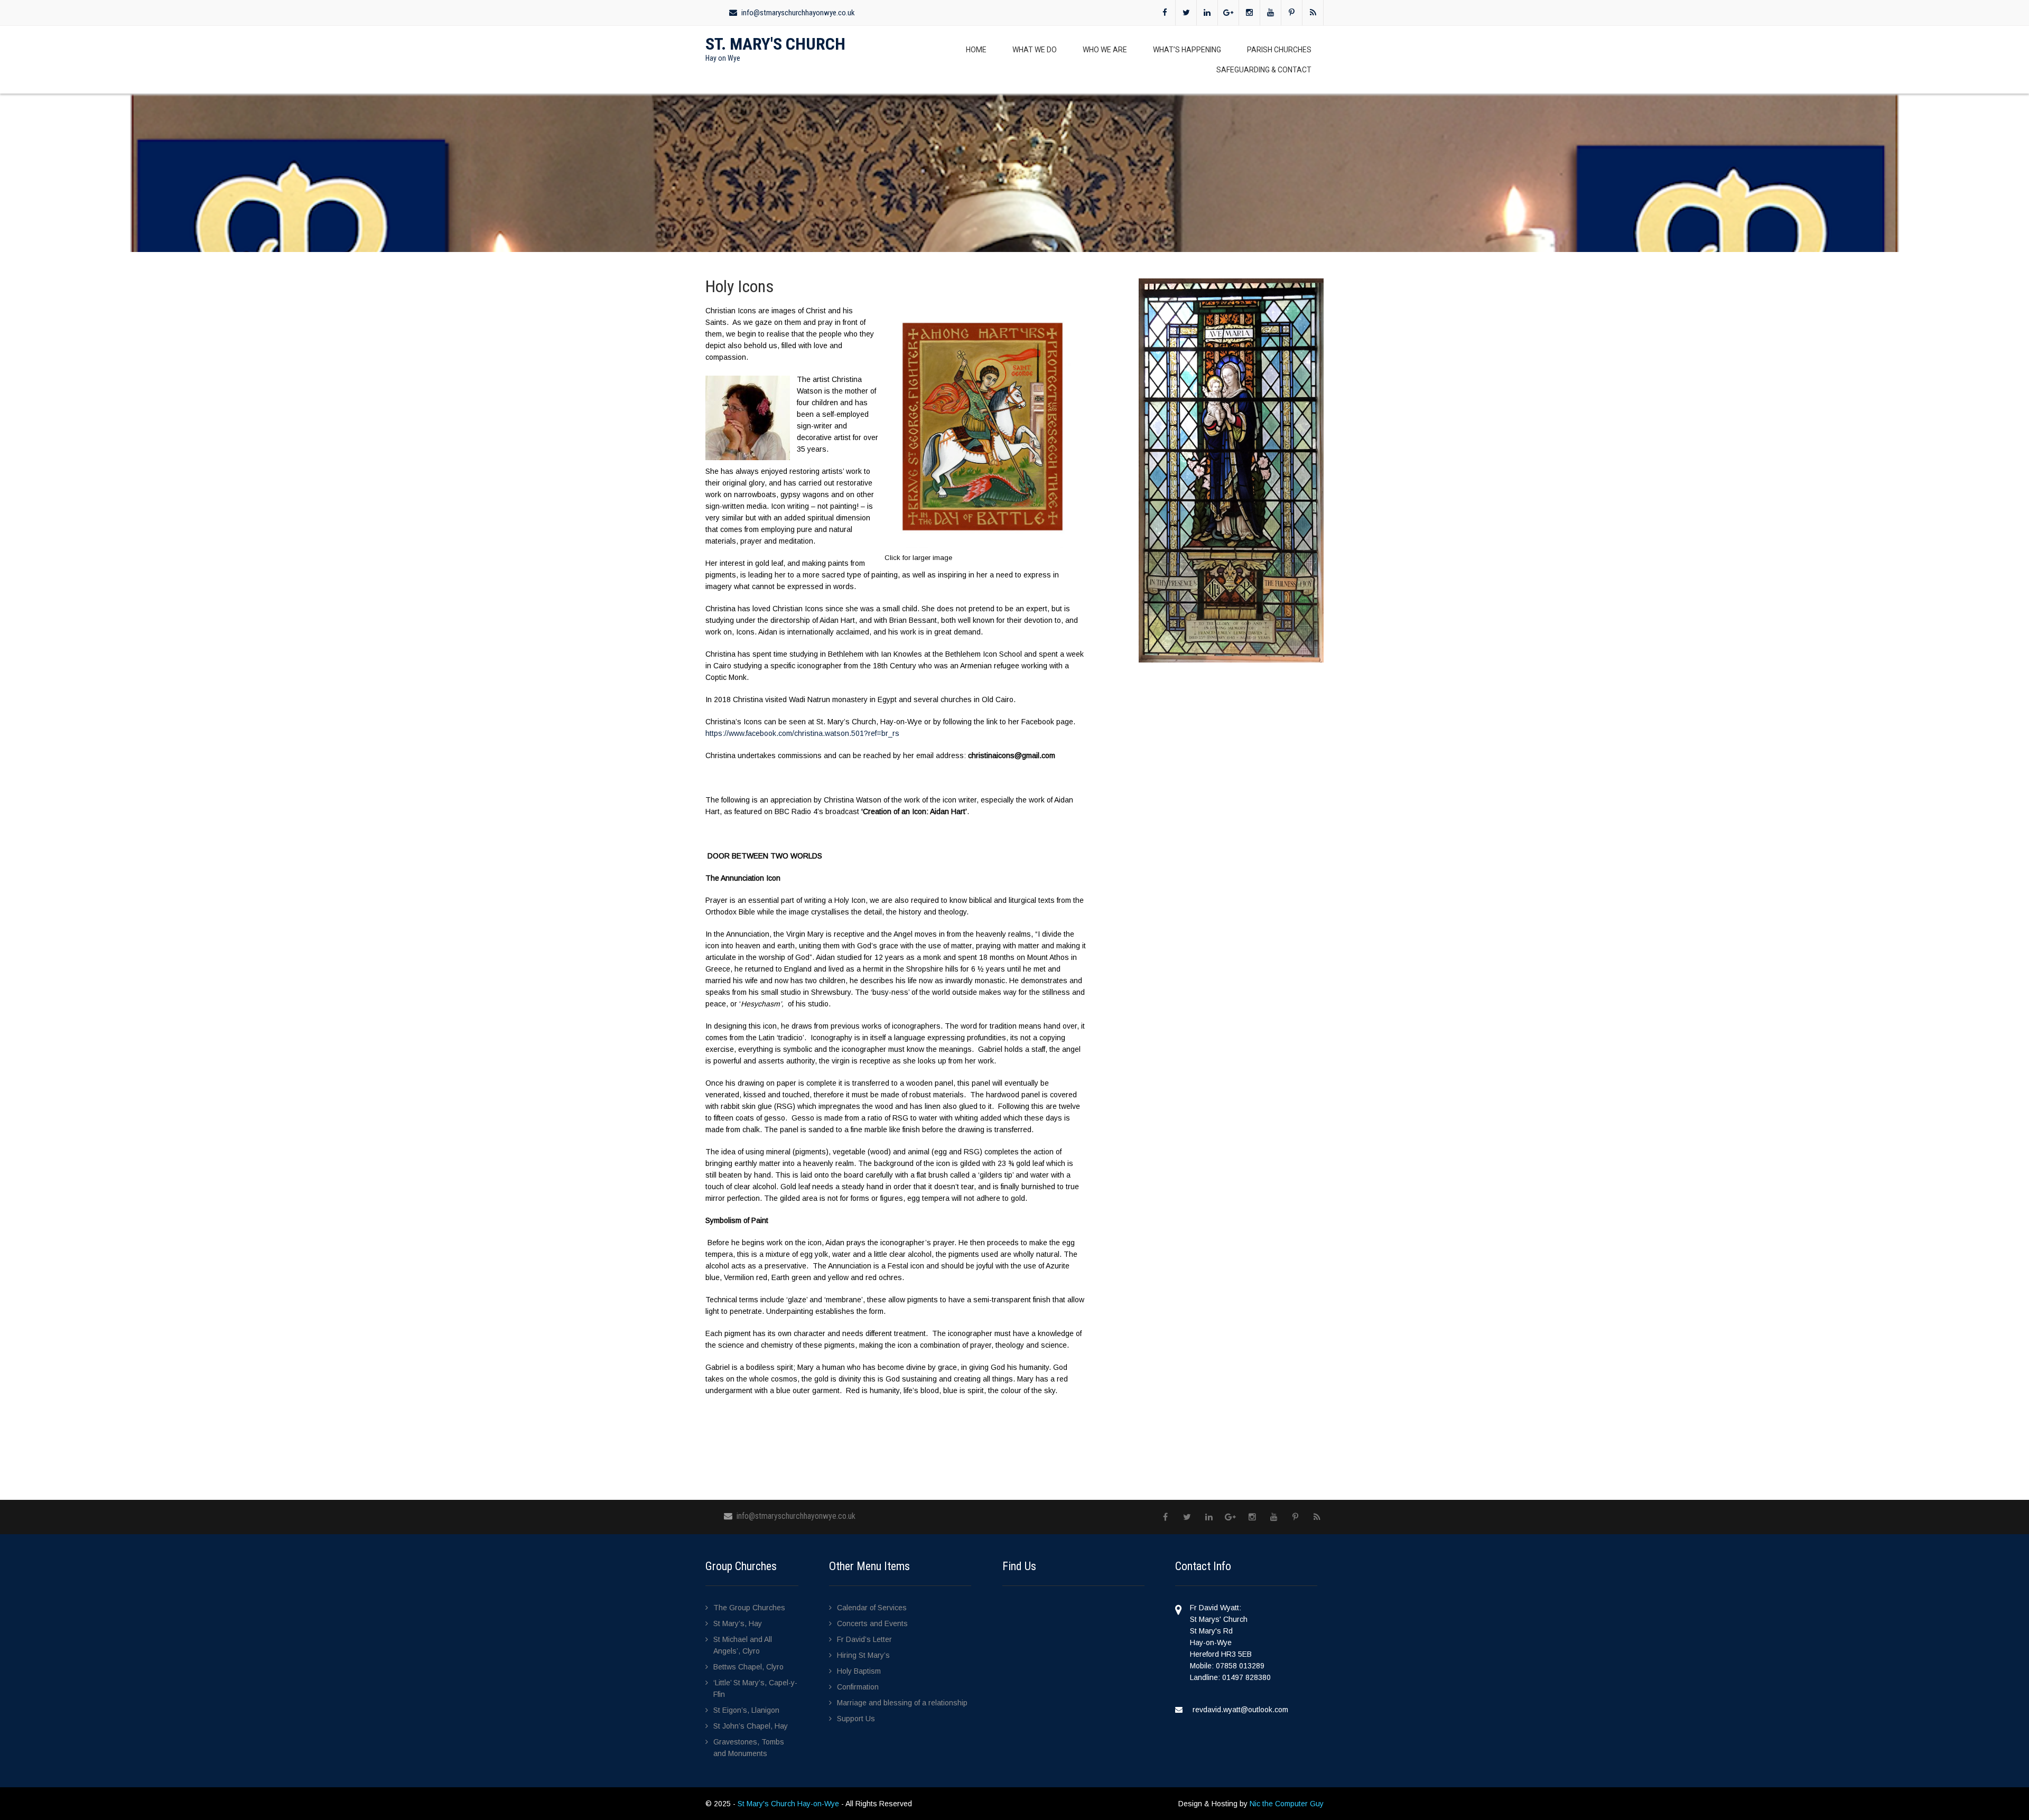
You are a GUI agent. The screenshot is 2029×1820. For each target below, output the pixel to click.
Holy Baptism (859, 1671)
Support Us (856, 1719)
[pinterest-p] (1292, 13)
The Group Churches (749, 1608)
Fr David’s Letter (864, 1639)
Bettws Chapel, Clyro (748, 1667)
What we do (1035, 50)
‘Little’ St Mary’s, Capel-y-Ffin (755, 1688)
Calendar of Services (872, 1608)
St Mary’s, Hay (738, 1623)
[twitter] (1186, 13)
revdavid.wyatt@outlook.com (1240, 1710)
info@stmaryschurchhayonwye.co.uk (798, 13)
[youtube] (1271, 13)
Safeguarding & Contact (1264, 70)
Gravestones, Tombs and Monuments (749, 1748)
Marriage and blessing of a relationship (902, 1703)
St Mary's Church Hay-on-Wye (789, 1804)
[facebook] (1165, 13)
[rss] (1313, 13)
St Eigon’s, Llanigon (746, 1710)
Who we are (1105, 50)
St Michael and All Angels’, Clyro (743, 1645)
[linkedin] (1207, 13)
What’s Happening (1187, 50)
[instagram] (1250, 13)
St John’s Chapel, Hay (751, 1726)
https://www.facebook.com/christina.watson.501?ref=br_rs (802, 733)
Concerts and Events (872, 1623)
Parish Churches (1279, 50)
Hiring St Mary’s (863, 1655)
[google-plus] (1228, 13)
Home (976, 50)
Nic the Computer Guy (1287, 1804)
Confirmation (858, 1687)
